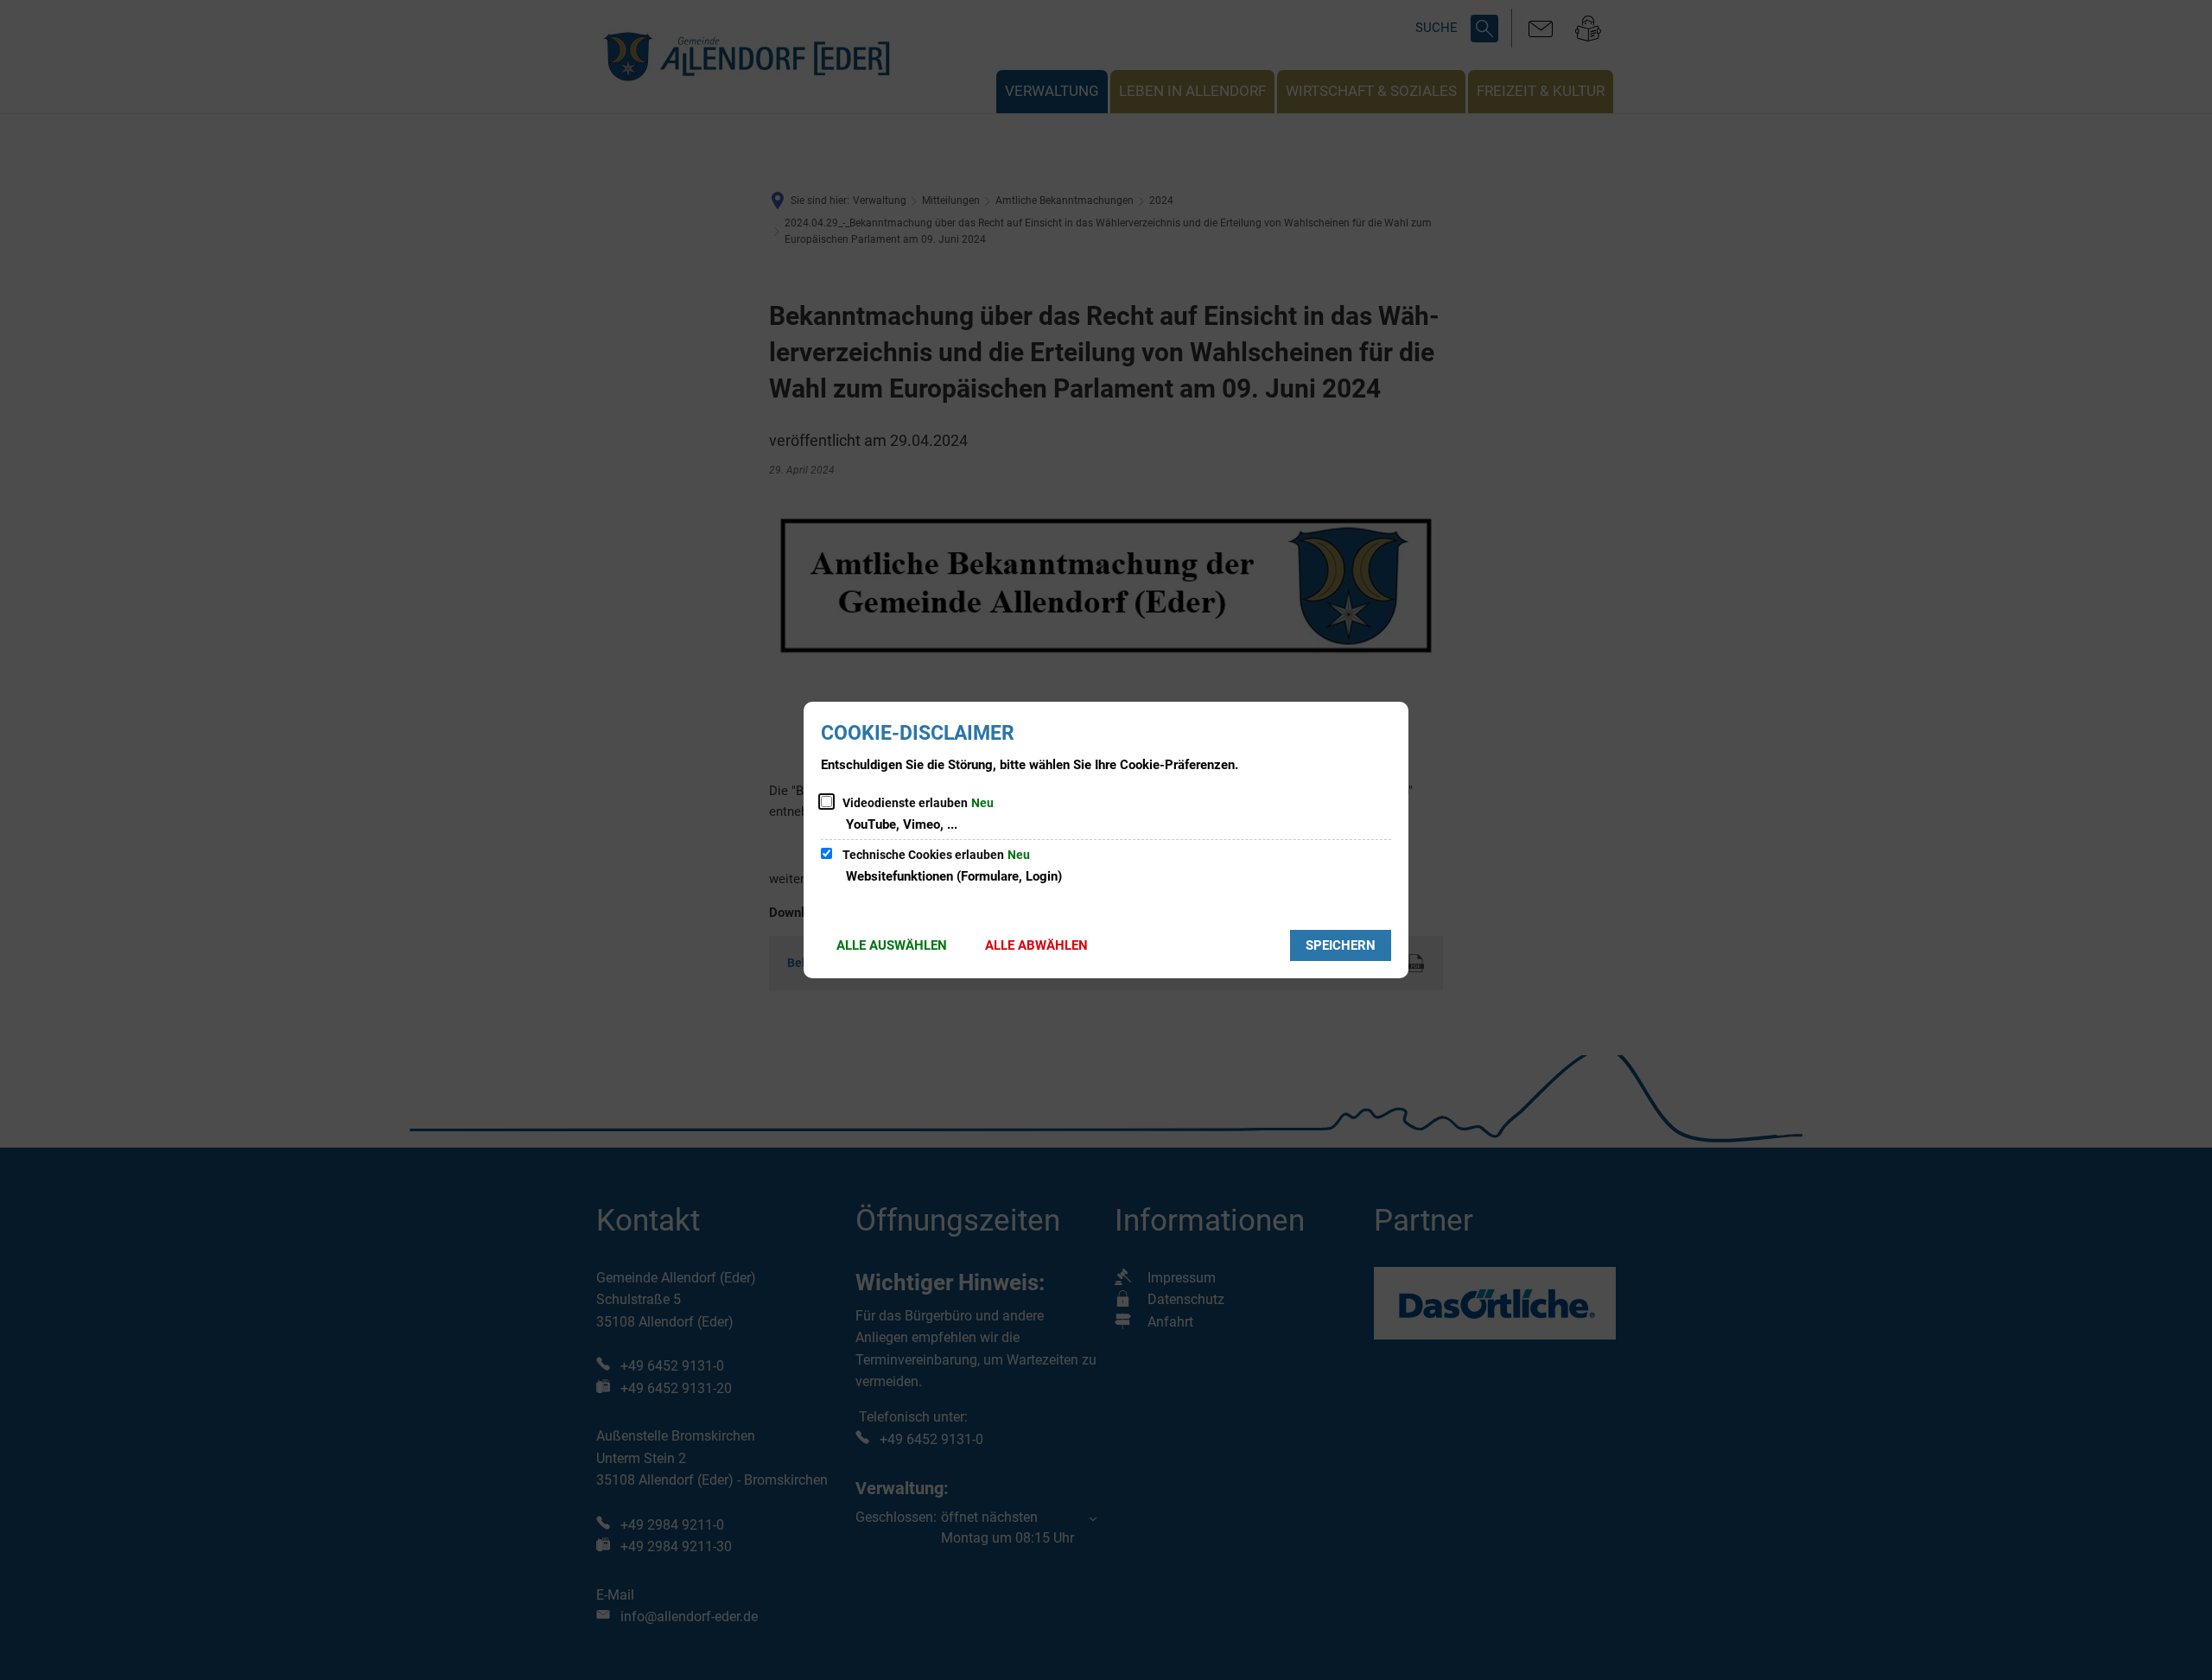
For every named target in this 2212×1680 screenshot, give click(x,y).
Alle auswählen (892, 945)
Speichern (1341, 945)
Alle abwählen (1036, 945)
